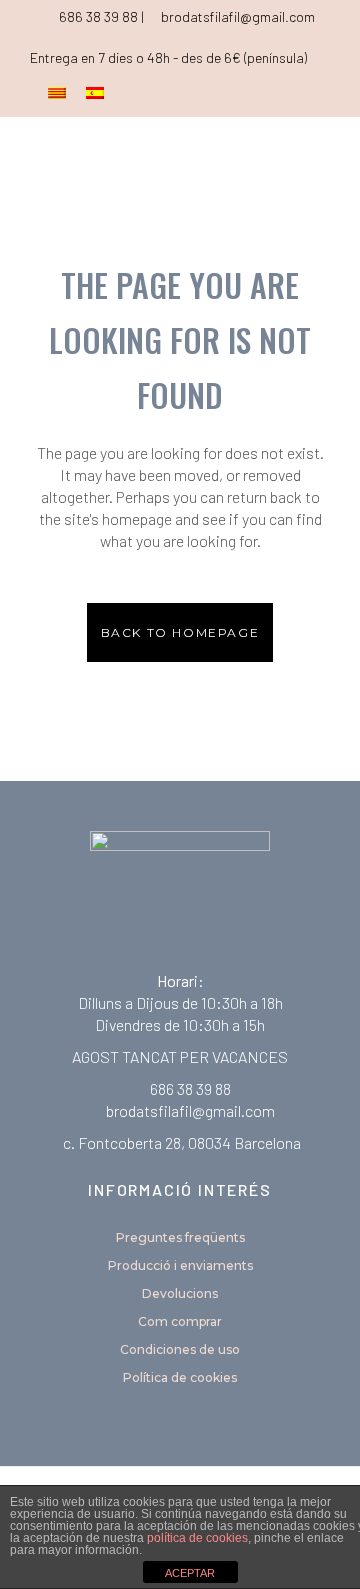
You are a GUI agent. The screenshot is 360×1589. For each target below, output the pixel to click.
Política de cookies (180, 1377)
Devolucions (180, 1293)
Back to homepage (180, 632)
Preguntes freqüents (180, 1237)
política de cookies (197, 1538)
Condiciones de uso (180, 1349)
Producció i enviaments (180, 1265)
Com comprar (180, 1321)
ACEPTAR (190, 1573)
